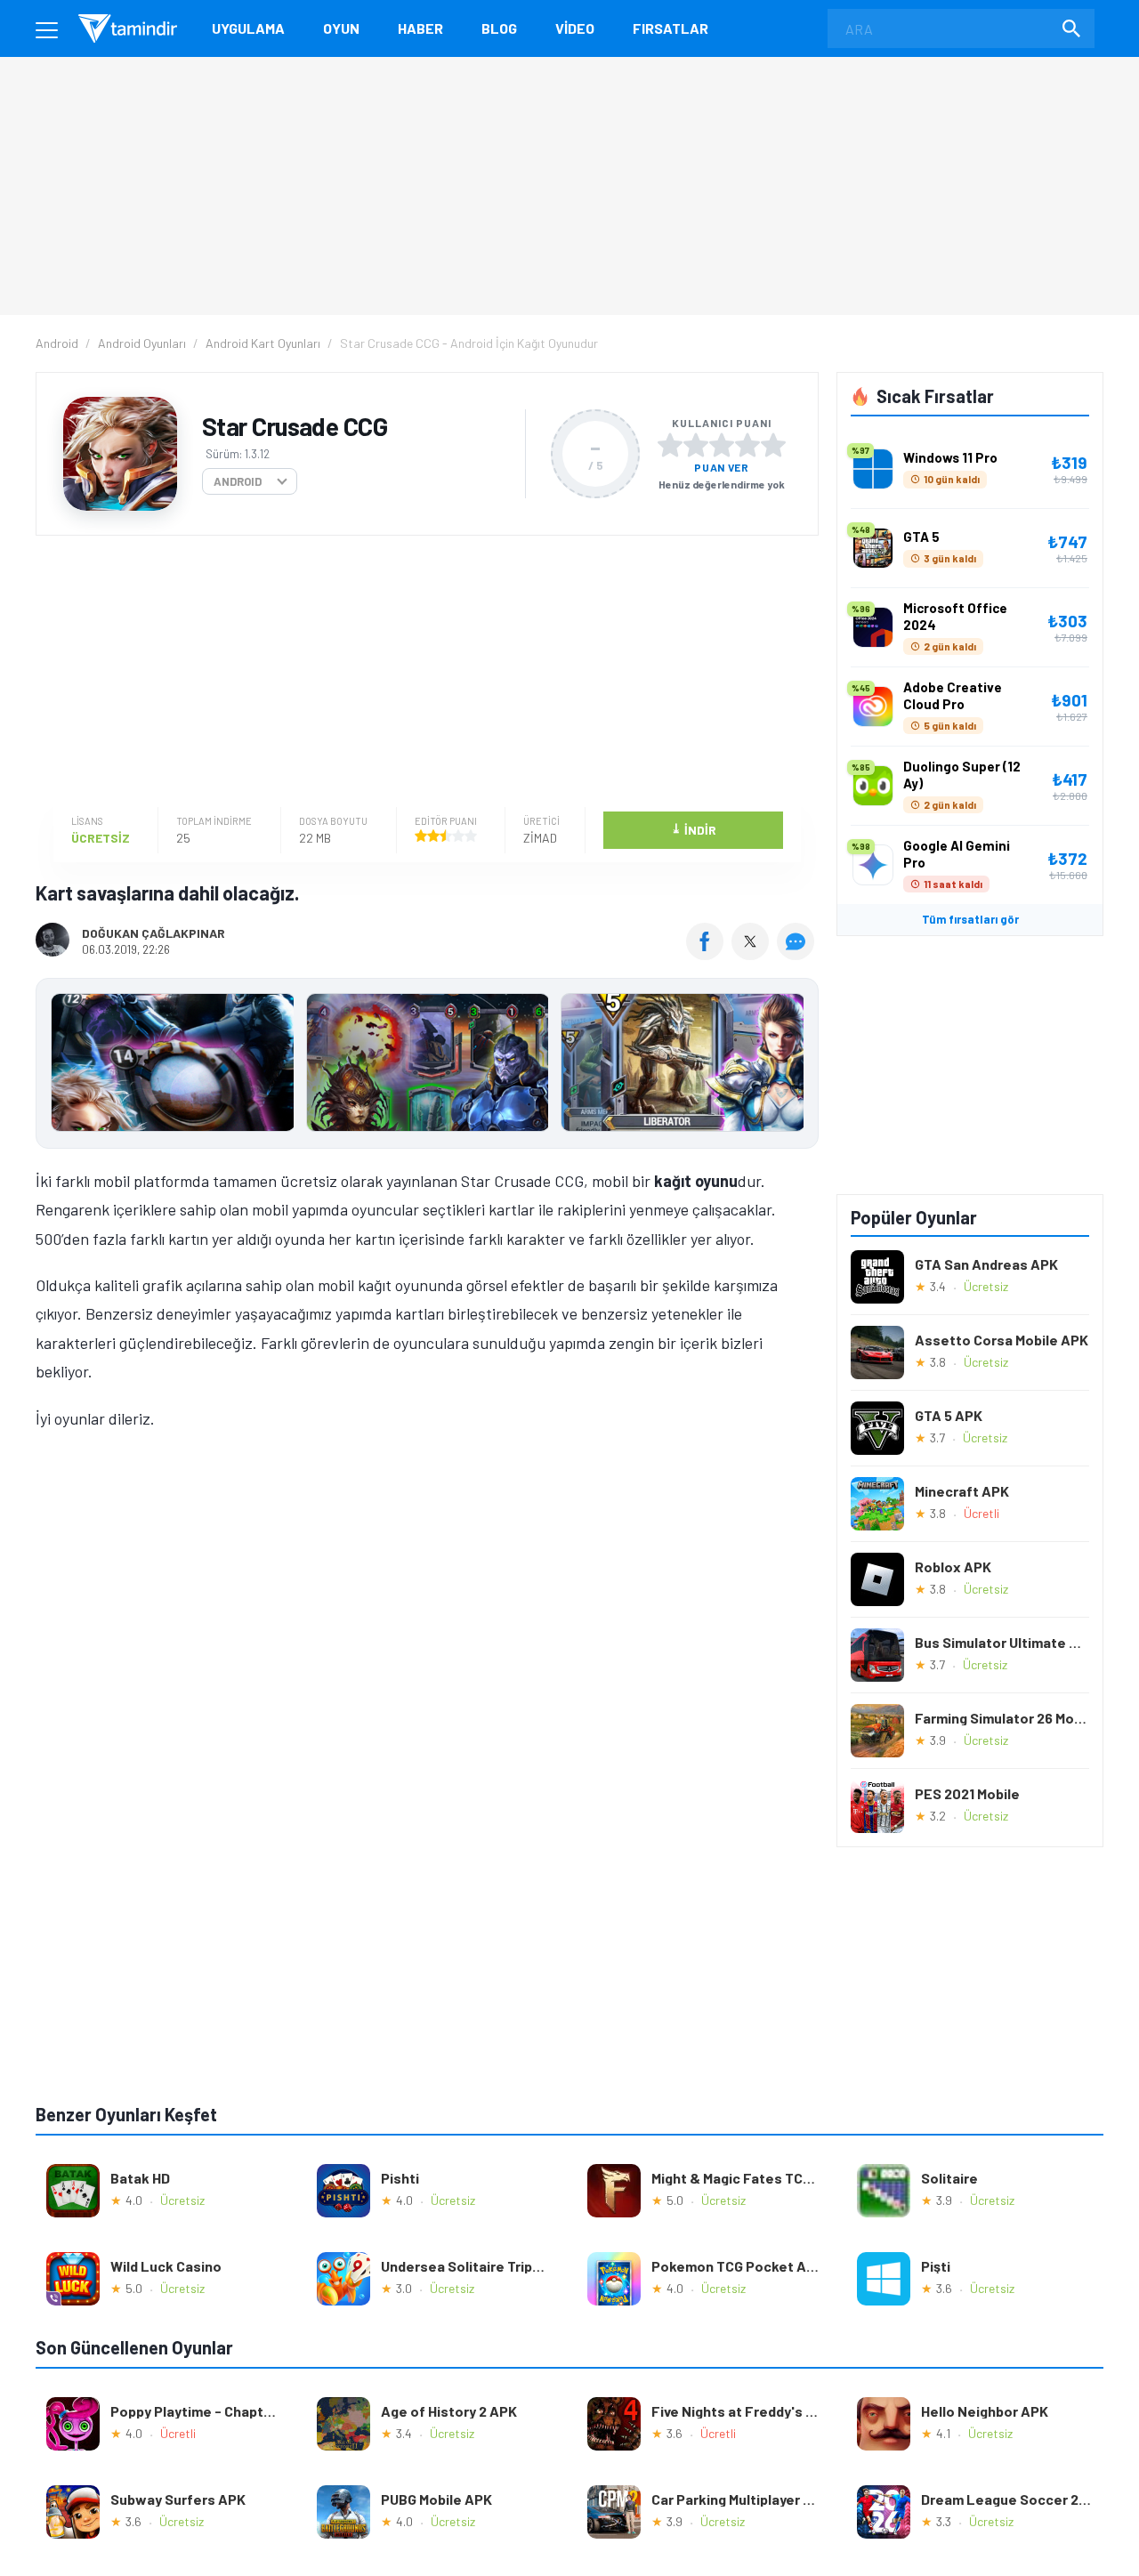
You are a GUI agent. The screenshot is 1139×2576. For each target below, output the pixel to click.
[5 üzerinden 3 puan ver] (722, 445)
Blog (499, 28)
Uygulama (248, 28)
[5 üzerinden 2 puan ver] (696, 445)
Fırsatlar (670, 28)
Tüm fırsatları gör (970, 919)
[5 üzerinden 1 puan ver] (670, 445)
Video (575, 28)
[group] (427, 1066)
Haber (420, 28)
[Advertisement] (423, 674)
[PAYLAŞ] (709, 954)
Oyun (341, 28)
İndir (694, 829)
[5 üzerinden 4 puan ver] (747, 445)
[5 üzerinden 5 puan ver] (773, 445)
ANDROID (238, 481)
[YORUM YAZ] (798, 954)
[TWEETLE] (752, 954)
